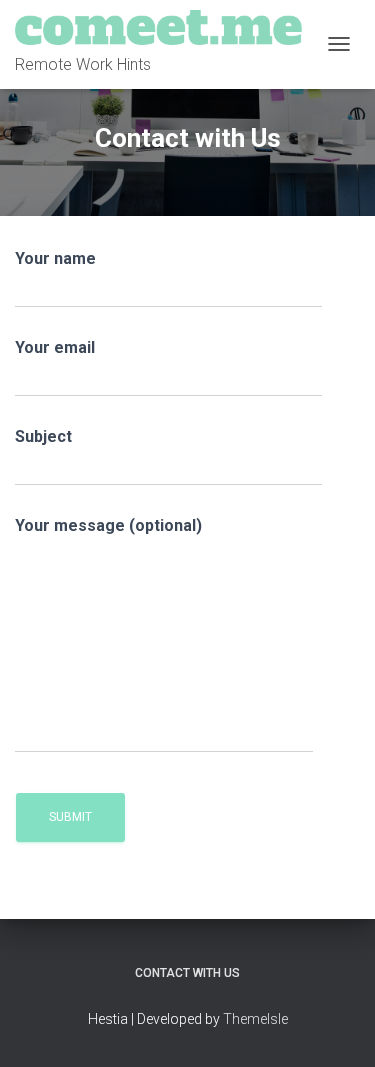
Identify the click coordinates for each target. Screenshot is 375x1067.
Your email (55, 347)
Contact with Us (187, 973)
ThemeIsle (255, 1019)
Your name (55, 258)
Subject (43, 436)
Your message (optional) (108, 525)
